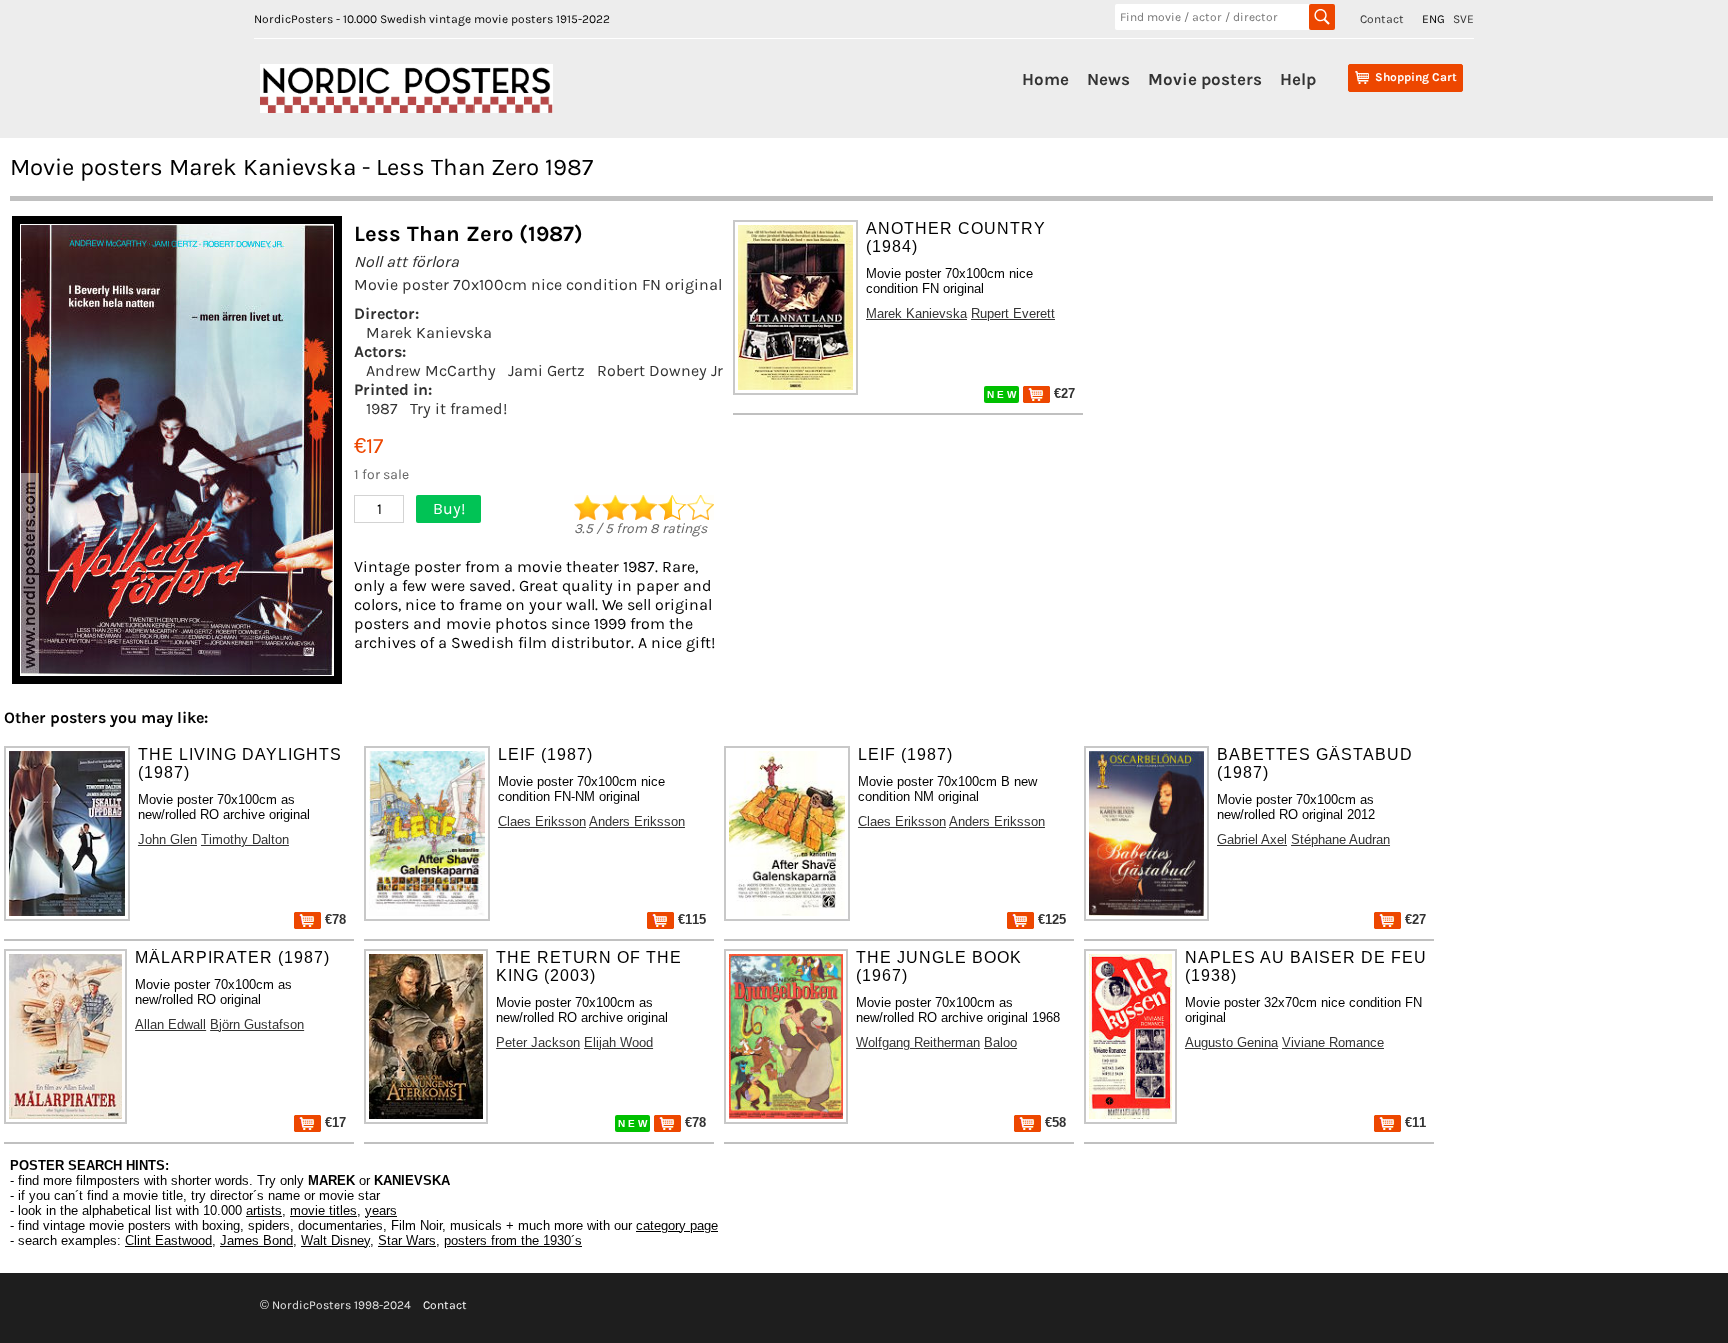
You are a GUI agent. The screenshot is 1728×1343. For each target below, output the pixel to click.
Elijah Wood (618, 1042)
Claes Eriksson (542, 821)
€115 (690, 919)
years (381, 1210)
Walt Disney (335, 1240)
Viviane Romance (1333, 1042)
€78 (333, 919)
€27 (1062, 393)
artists (264, 1210)
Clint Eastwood (168, 1240)
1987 (382, 408)
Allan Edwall (170, 1024)
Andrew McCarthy (431, 370)
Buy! (449, 508)
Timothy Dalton (245, 839)
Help (1298, 79)
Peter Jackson (538, 1042)
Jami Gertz (546, 370)
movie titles (323, 1210)
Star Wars (407, 1240)
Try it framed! (458, 408)
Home (1045, 79)
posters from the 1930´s (513, 1240)
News (1108, 79)
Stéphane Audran (1340, 839)
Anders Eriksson (637, 821)
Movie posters (1205, 79)
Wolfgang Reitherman (918, 1042)
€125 (1050, 919)
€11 (1413, 1122)
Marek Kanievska (429, 332)
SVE (1463, 19)
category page (677, 1225)
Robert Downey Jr (660, 370)
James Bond (256, 1240)
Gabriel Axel (1252, 839)
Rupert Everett (1013, 313)
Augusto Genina (1231, 1042)
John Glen (167, 839)
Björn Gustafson (257, 1024)
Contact (1382, 19)
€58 (1053, 1122)
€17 (333, 1122)
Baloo (1000, 1042)
